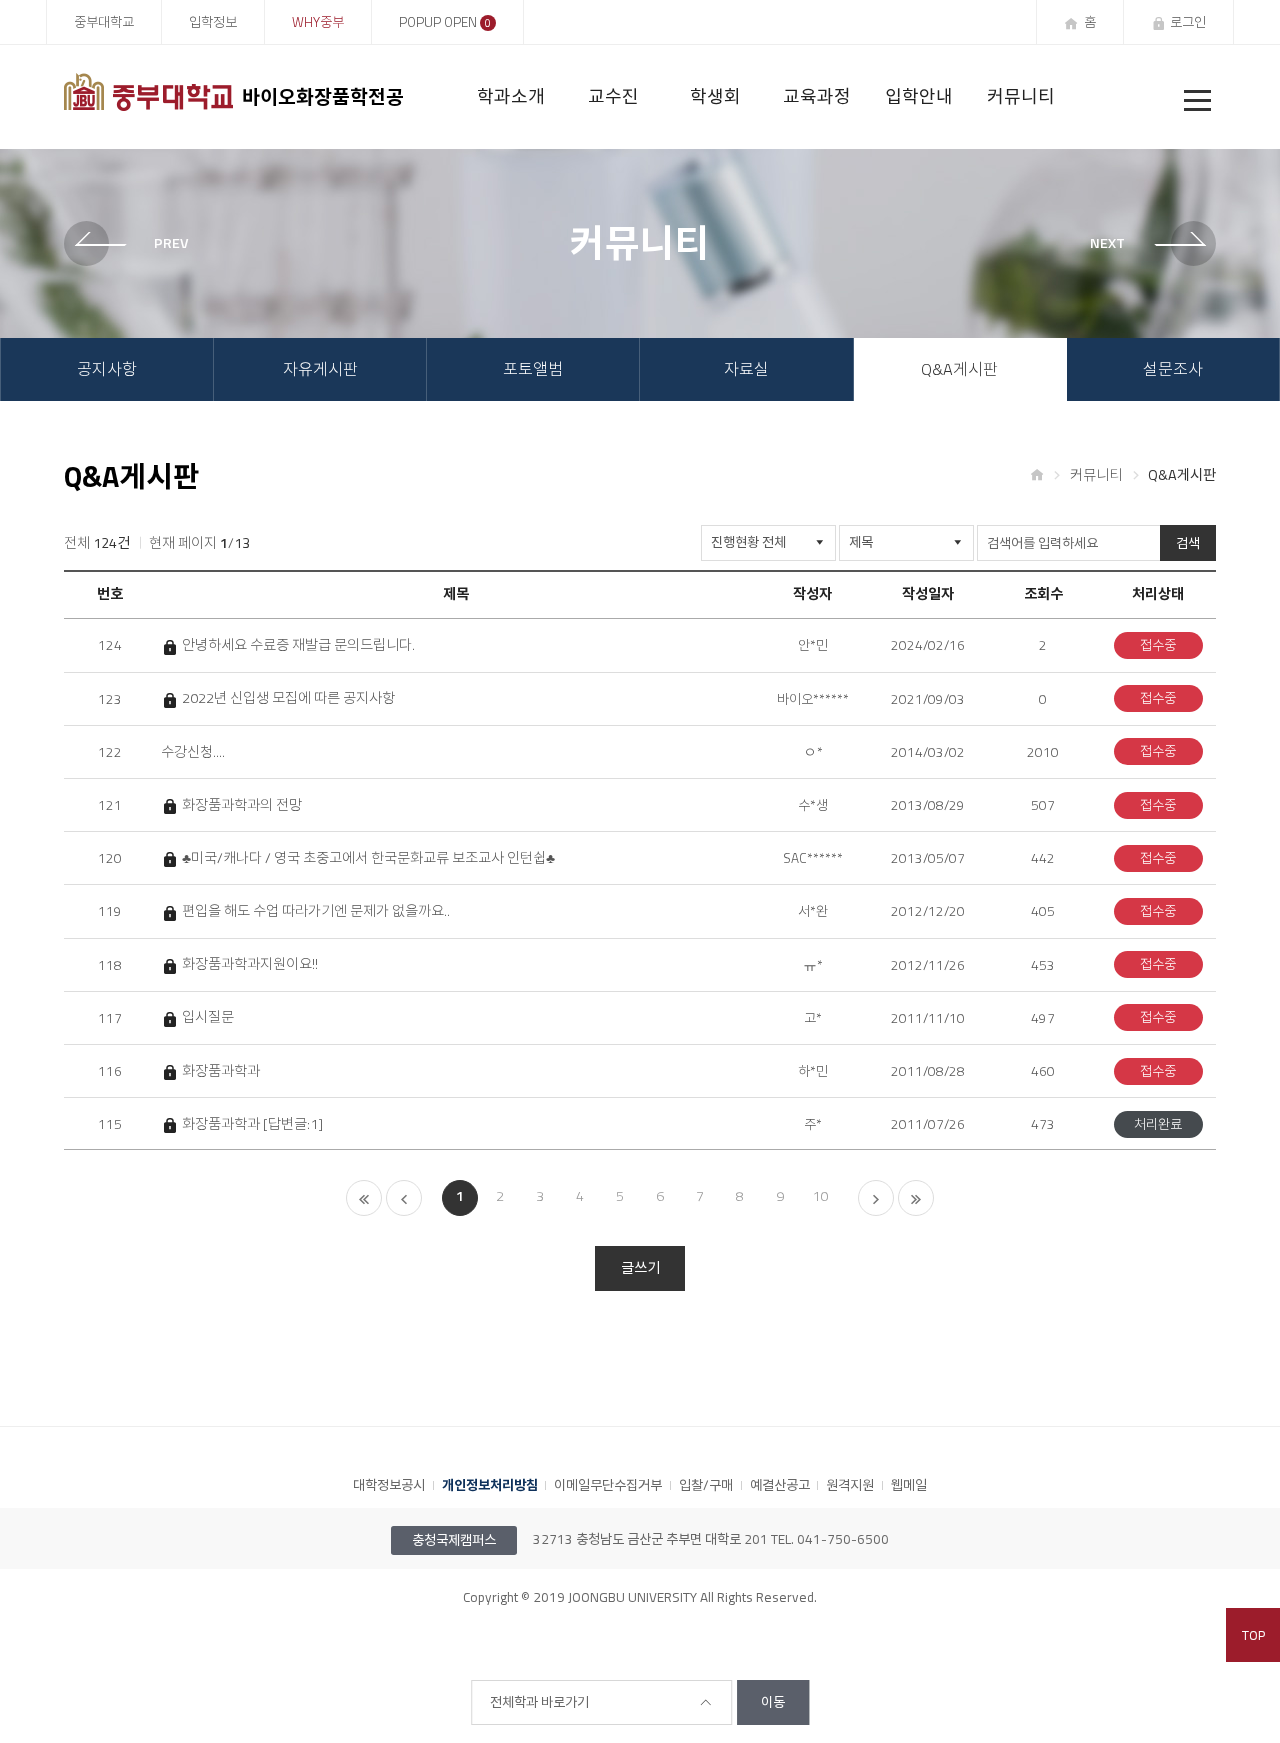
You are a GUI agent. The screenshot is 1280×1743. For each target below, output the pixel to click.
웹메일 (909, 1485)
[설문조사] (1144, 243)
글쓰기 (640, 1268)
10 (820, 1196)
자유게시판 (320, 369)
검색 (1188, 543)
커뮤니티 (1021, 96)
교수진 (613, 96)
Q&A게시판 (959, 369)
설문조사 (1173, 369)
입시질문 (207, 1017)
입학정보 (213, 22)
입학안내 (919, 96)
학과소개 (511, 96)
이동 (773, 1702)
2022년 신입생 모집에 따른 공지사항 (288, 698)
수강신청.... (193, 752)
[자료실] (136, 243)
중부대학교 (104, 22)
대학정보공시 (389, 1485)
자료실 (746, 369)
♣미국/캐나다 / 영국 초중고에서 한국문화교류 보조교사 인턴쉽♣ (368, 858)
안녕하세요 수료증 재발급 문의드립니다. (298, 645)
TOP (1253, 1635)
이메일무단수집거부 (608, 1485)
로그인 (1188, 22)
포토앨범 (533, 369)
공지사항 (107, 369)
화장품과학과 (220, 1071)
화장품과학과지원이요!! (249, 964)
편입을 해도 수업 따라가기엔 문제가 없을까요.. (315, 911)
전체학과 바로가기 (539, 1702)
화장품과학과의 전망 (241, 805)
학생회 (715, 96)
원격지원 (850, 1485)
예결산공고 (780, 1485)
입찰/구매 (706, 1485)
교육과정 (817, 96)
